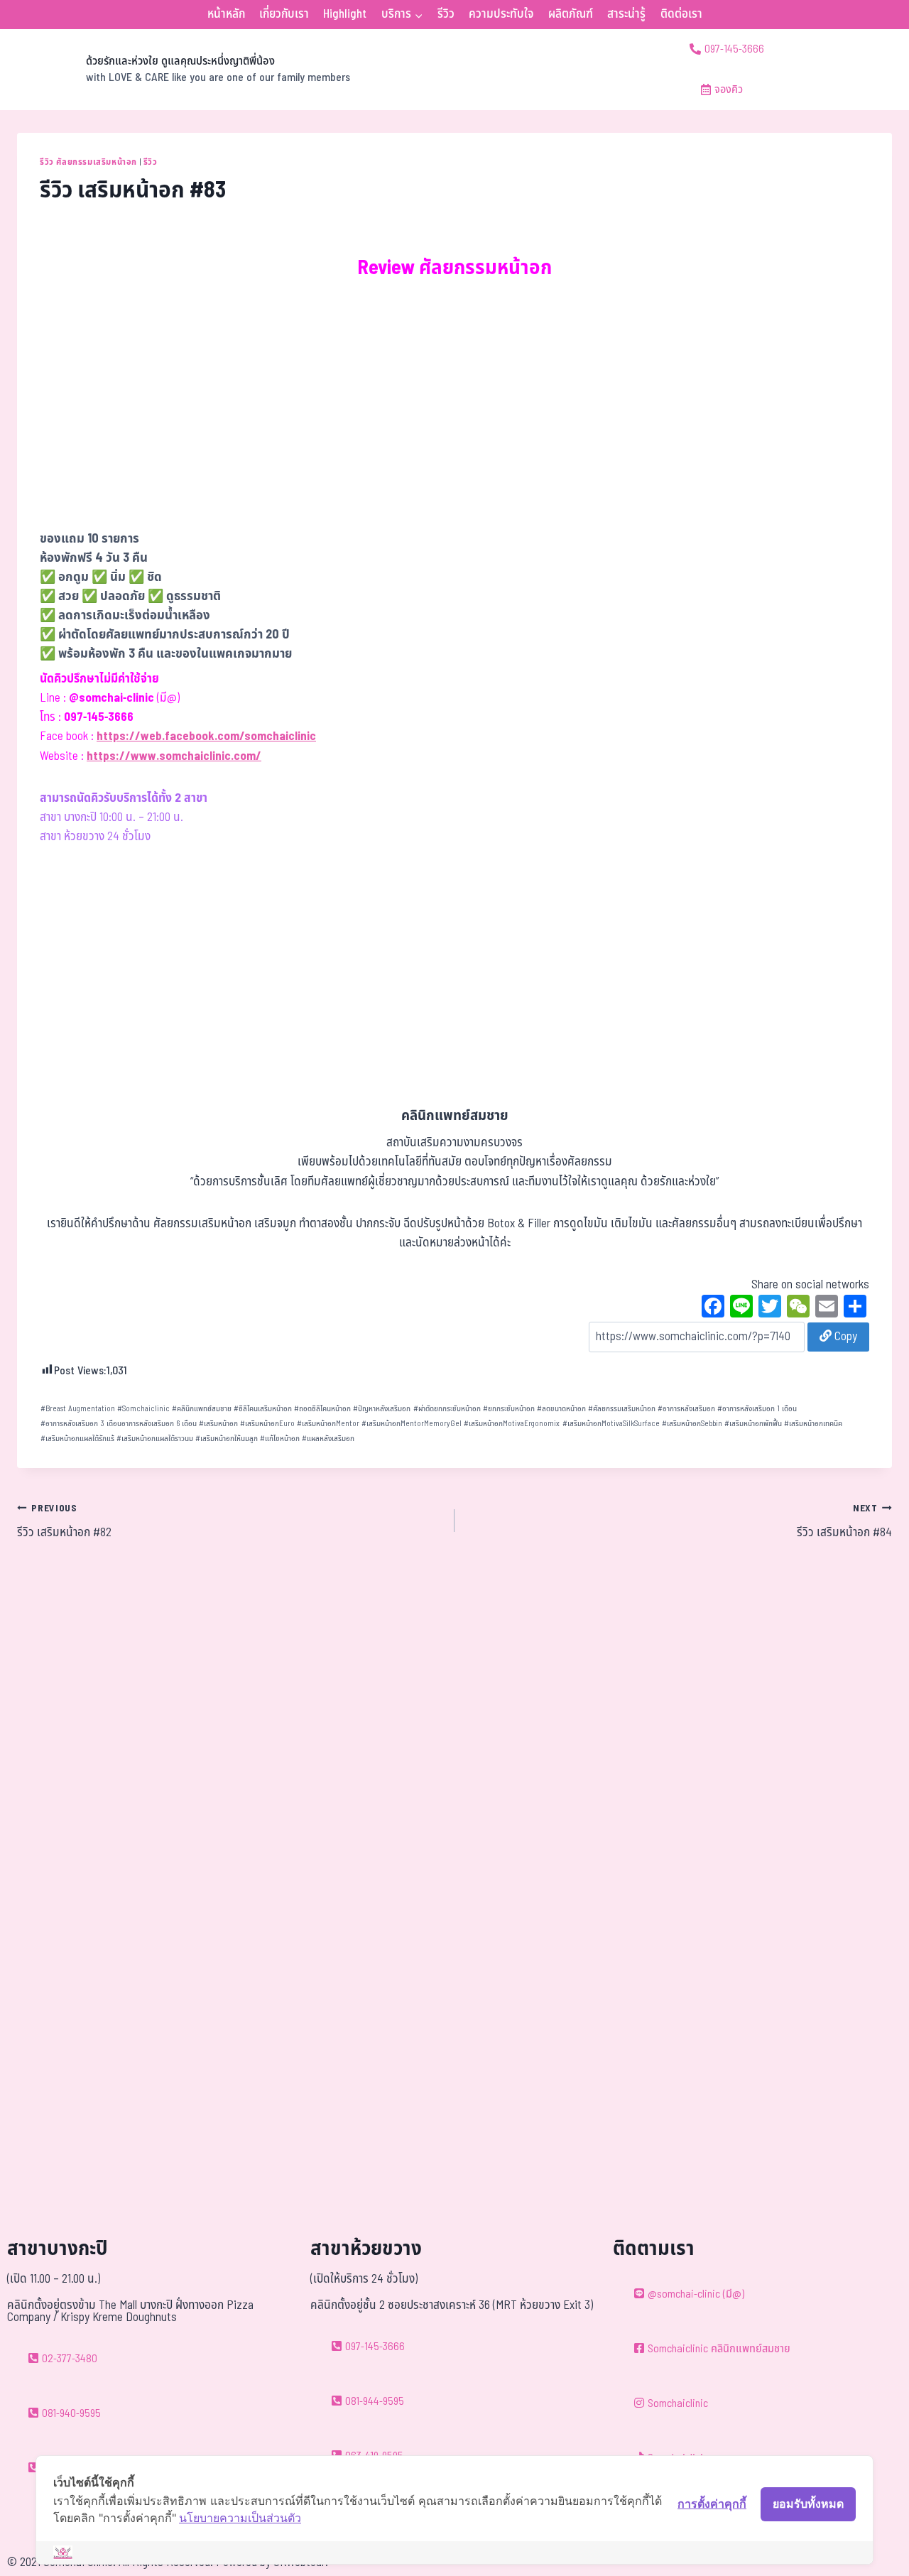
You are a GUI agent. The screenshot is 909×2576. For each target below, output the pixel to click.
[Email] (827, 1308)
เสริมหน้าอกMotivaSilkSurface (611, 1424)
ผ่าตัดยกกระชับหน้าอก (447, 1409)
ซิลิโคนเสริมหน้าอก (263, 1409)
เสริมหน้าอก (218, 1424)
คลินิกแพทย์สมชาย (202, 1409)
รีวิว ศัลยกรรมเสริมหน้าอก (88, 162)
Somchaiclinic (143, 1409)
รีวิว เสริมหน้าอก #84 (844, 1522)
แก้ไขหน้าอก (280, 1439)
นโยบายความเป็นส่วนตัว (240, 2518)
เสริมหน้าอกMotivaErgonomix (512, 1424)
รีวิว (446, 14)
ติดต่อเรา (681, 14)
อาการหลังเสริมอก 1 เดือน (757, 1409)
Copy (844, 1337)
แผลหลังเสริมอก (328, 1439)
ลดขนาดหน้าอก (561, 1409)
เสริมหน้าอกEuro (267, 1424)
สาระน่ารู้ (626, 14)
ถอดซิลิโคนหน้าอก (322, 1409)
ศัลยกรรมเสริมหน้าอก (622, 1409)
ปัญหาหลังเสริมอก (382, 1409)
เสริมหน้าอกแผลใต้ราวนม (155, 1439)
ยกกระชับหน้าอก (509, 1409)
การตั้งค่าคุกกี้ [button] (712, 2504)
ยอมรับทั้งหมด (808, 2504)
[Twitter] (770, 1308)
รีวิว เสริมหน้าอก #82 (64, 1522)
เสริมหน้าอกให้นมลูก (227, 1439)
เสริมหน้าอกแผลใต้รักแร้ (77, 1439)
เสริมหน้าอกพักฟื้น (753, 1424)
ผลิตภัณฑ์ (571, 14)
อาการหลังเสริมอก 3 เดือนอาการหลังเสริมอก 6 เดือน (119, 1424)
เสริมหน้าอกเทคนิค (813, 1424)
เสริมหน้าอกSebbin (692, 1424)
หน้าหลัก (226, 14)
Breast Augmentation (78, 1409)
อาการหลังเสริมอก (686, 1409)
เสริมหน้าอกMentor (328, 1424)
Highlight (345, 14)
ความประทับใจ (501, 14)
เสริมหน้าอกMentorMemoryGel (412, 1424)
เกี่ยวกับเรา (284, 14)
